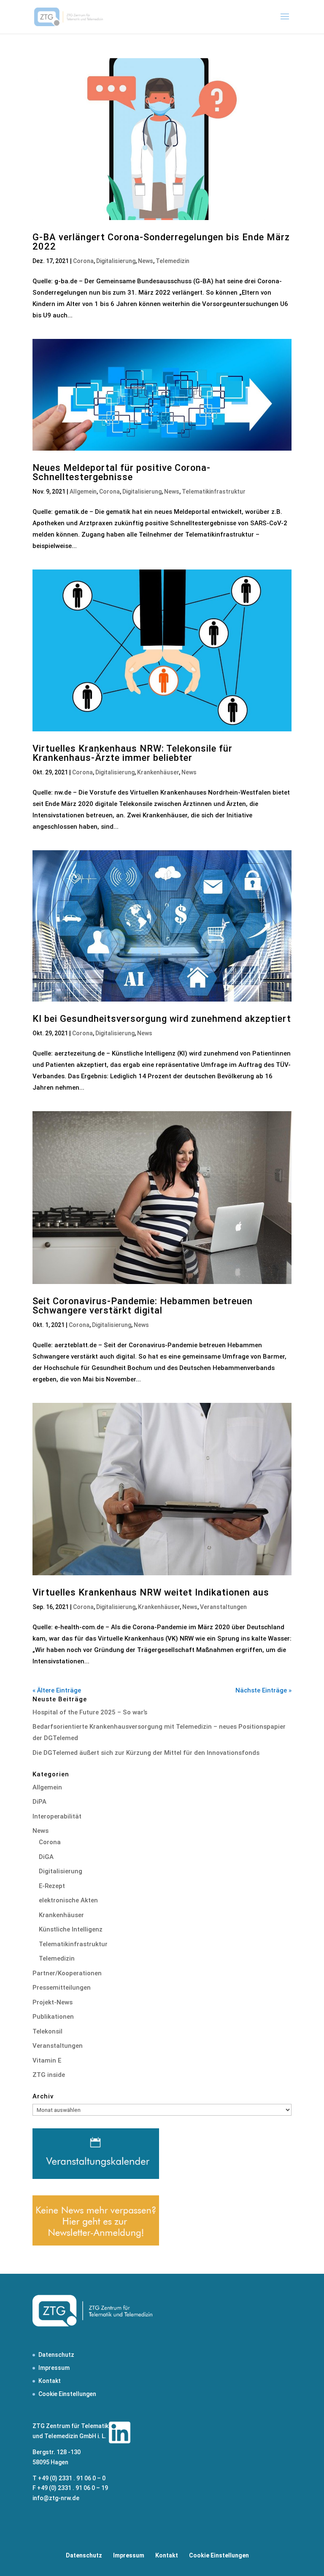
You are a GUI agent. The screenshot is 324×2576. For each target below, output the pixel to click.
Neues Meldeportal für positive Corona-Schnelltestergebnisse (121, 472)
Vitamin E (47, 2060)
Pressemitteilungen (62, 1988)
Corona (83, 261)
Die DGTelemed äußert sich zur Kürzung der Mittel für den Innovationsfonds (146, 1753)
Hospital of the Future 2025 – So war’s (90, 1712)
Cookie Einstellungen (67, 2394)
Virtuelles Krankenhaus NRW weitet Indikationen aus (151, 1592)
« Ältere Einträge (57, 1690)
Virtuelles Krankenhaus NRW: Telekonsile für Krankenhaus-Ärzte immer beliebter (132, 753)
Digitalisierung (116, 261)
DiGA (46, 1857)
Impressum (54, 2368)
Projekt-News (53, 2002)
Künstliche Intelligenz (71, 1929)
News (146, 261)
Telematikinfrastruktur (214, 492)
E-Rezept (52, 1886)
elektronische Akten (68, 1900)
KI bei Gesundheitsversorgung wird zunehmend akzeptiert (162, 1019)
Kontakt (50, 2381)
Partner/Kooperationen (67, 1973)
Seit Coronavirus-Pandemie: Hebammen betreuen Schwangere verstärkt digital (143, 1306)
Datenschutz (56, 2355)
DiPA (39, 1802)
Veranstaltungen (223, 1607)
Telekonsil (47, 2031)
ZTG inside (49, 2075)
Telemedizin (173, 261)
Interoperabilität (57, 1816)
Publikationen (53, 2017)
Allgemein (83, 492)
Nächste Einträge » (263, 1690)
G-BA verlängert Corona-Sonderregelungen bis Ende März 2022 (161, 242)
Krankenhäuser (158, 772)
